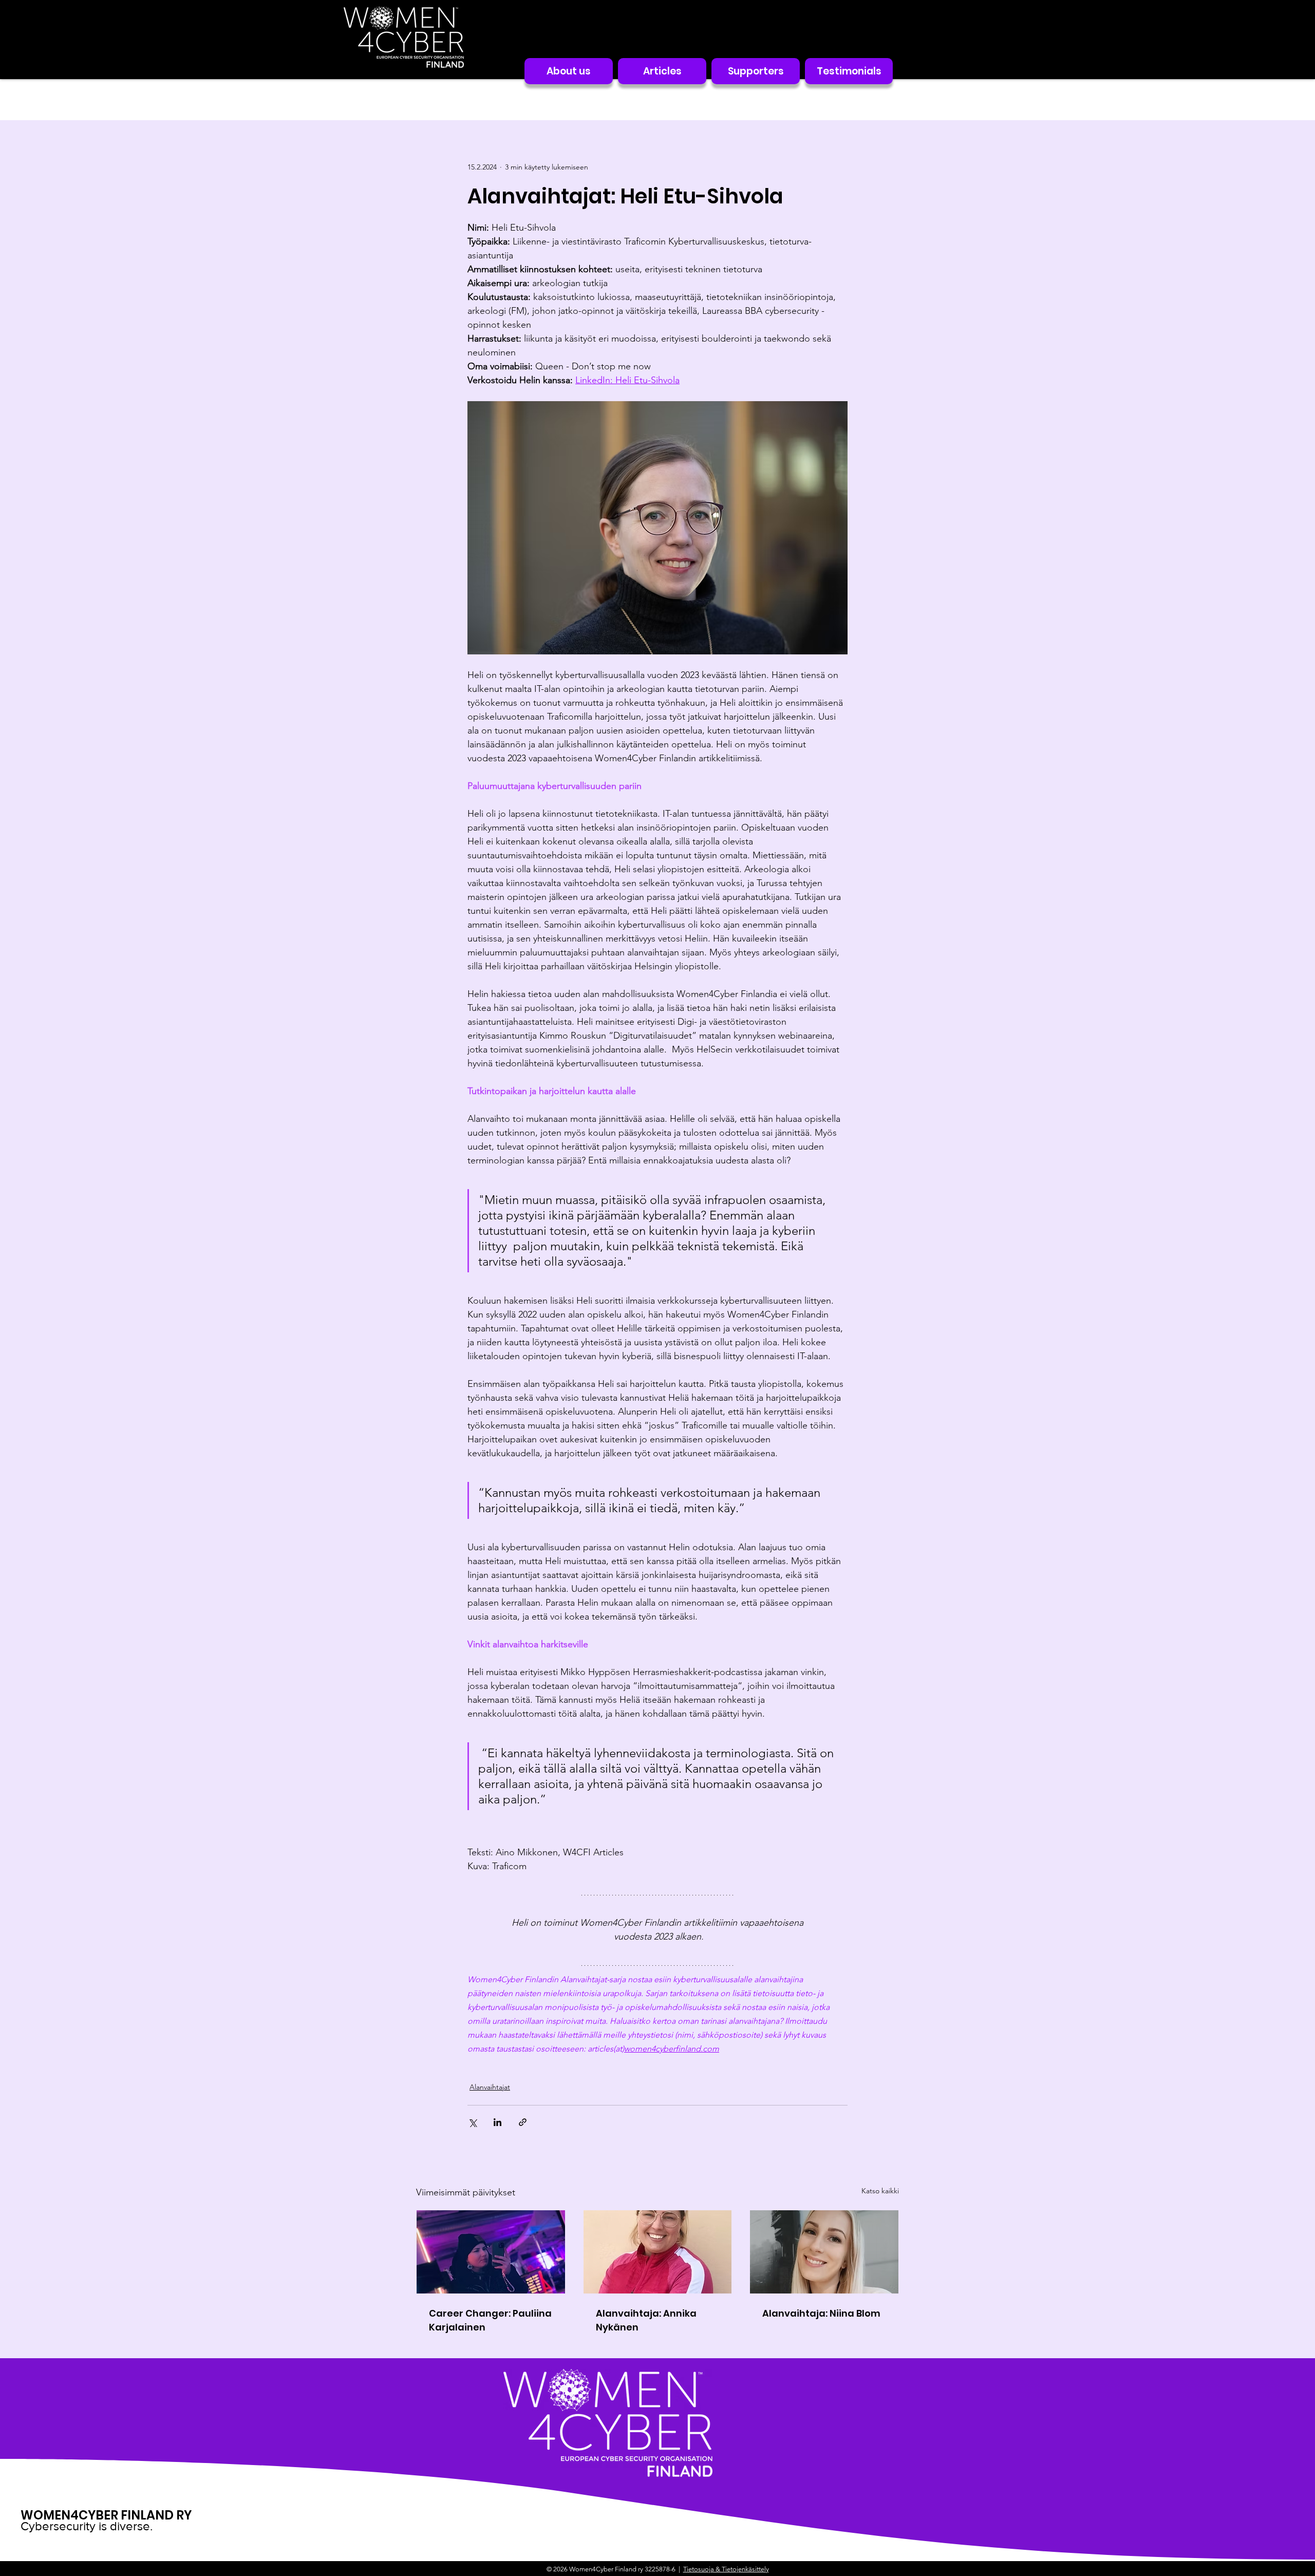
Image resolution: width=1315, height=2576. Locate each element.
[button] (886, 100)
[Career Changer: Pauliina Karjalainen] (491, 2252)
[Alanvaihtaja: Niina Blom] (824, 2252)
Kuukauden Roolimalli (540, 99)
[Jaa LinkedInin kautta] (497, 2122)
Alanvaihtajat (758, 99)
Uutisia (618, 99)
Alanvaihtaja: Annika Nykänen (646, 2320)
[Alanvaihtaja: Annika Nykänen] (658, 2252)
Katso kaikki (880, 2191)
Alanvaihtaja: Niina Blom (821, 2313)
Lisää (814, 99)
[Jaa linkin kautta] (523, 2122)
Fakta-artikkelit (682, 99)
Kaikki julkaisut (446, 99)
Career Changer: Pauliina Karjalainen (490, 2320)
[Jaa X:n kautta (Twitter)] (472, 2122)
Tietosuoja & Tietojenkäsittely (726, 2569)
